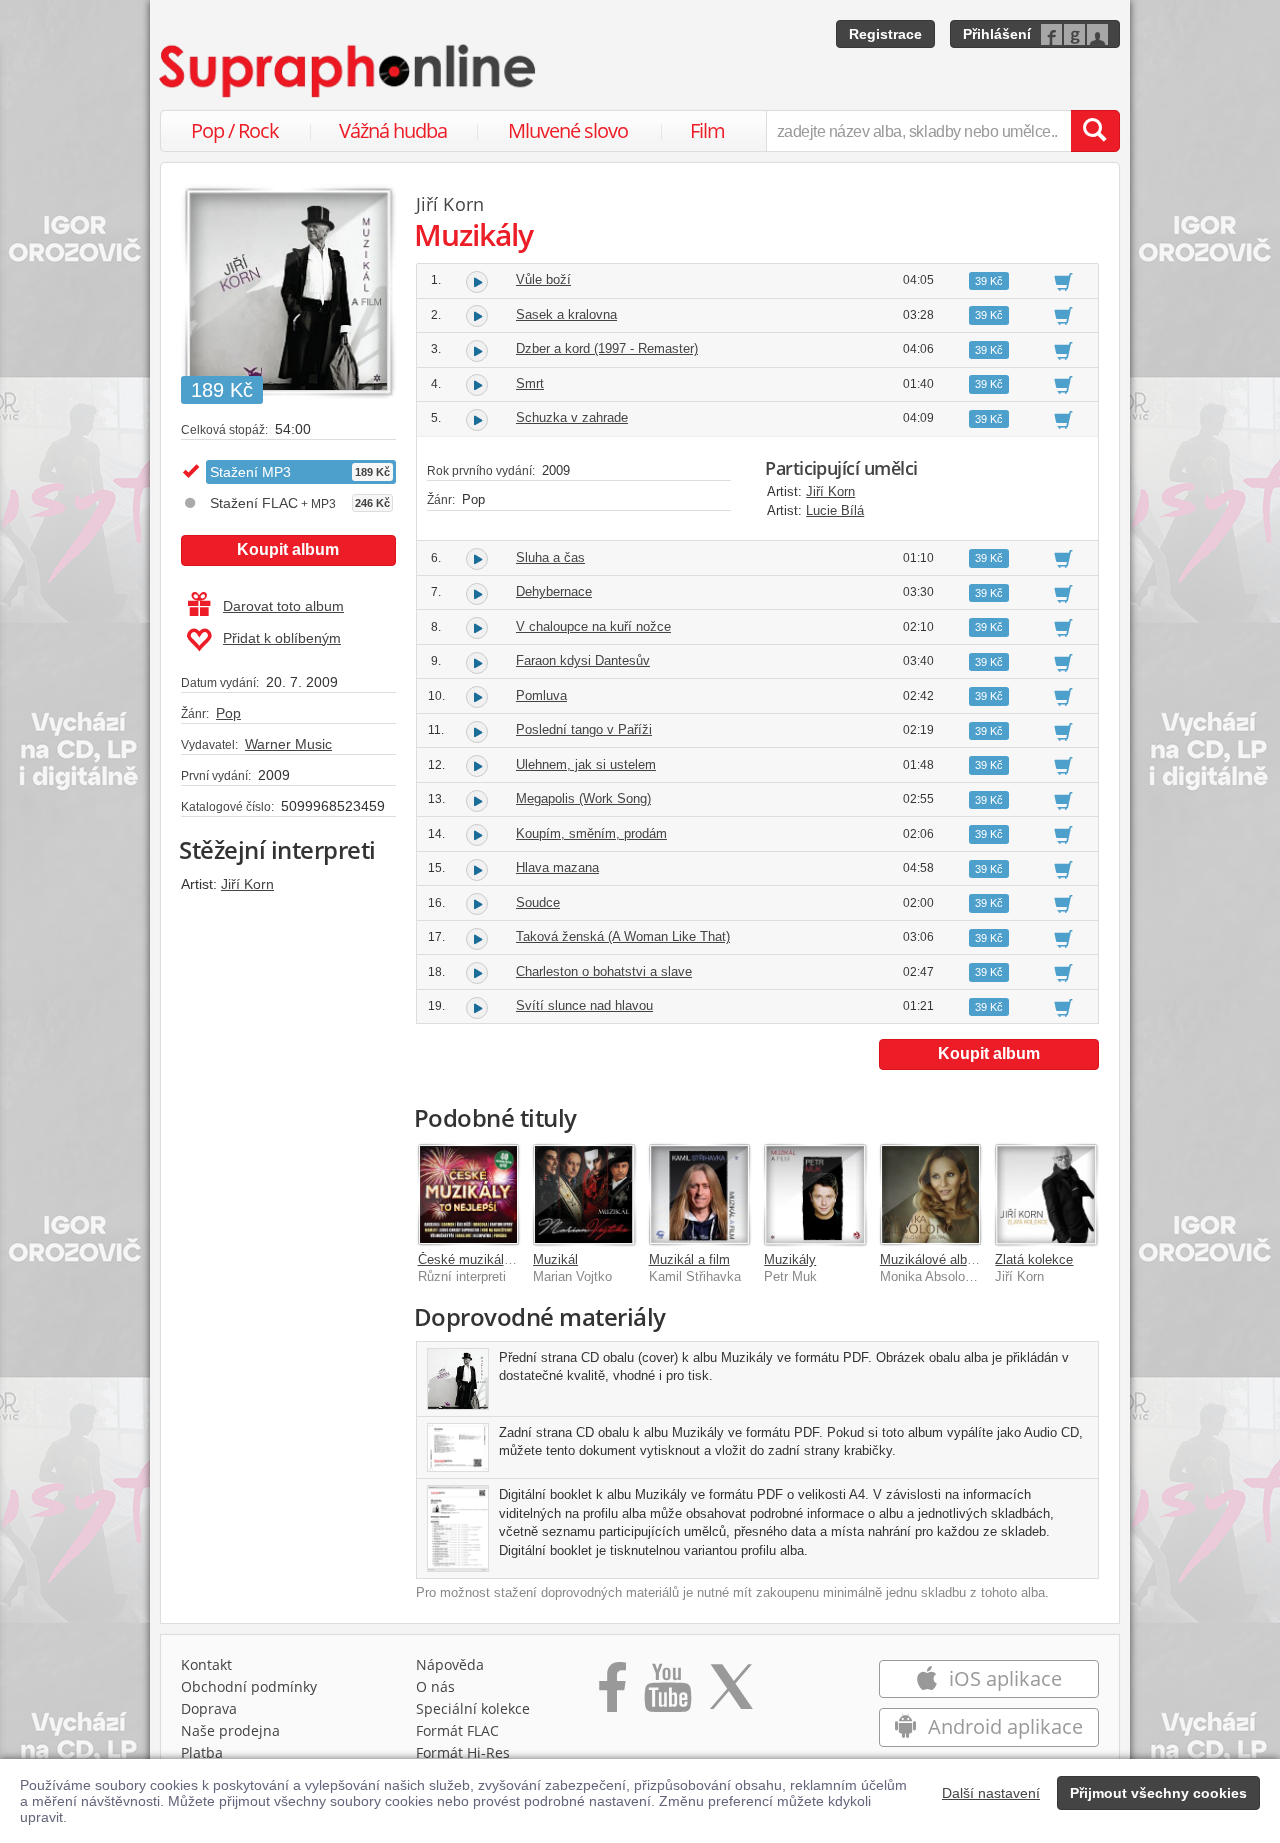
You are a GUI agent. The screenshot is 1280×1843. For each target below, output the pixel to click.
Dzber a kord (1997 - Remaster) (607, 348)
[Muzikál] (584, 1195)
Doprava (209, 1708)
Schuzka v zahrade (572, 417)
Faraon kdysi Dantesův (583, 660)
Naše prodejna (230, 1730)
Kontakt (206, 1664)
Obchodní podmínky (249, 1686)
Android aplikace (1003, 1726)
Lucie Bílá (835, 510)
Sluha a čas (550, 557)
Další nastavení (991, 1793)
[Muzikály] (815, 1195)
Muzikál (555, 1259)
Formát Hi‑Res (463, 1752)
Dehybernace (554, 591)
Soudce (538, 902)
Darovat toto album (283, 606)
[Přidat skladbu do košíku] (1063, 281)
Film (707, 130)
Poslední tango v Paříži (584, 729)
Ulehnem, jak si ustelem (586, 764)
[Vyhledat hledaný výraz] (1095, 131)
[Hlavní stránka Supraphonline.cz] (349, 71)
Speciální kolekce (473, 1708)
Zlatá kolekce (1034, 1259)
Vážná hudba (393, 130)
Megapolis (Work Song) (583, 798)
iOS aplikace (1003, 1678)
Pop (228, 713)
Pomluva (541, 695)
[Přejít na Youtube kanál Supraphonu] (667, 1694)
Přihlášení (997, 34)
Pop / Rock (235, 130)
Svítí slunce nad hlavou (584, 1005)
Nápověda (450, 1664)
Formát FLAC (457, 1730)
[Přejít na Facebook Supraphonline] (612, 1694)
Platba (202, 1752)
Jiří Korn (247, 884)
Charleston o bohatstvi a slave (604, 971)
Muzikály (790, 1259)
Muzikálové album (932, 1259)
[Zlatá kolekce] (1046, 1195)
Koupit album (288, 549)
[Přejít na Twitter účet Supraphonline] (731, 1694)
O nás (435, 1686)
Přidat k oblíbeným (282, 638)
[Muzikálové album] (931, 1195)
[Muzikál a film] (700, 1195)
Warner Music (288, 744)
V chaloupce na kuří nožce (593, 626)
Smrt (530, 383)
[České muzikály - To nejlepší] (469, 1195)
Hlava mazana (557, 867)
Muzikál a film (689, 1259)
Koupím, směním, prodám (591, 833)
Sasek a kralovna (566, 314)
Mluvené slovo (568, 130)
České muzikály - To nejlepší (502, 1259)
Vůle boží (543, 279)
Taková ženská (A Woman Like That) (623, 936)
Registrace (885, 34)
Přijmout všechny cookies (1158, 1793)
